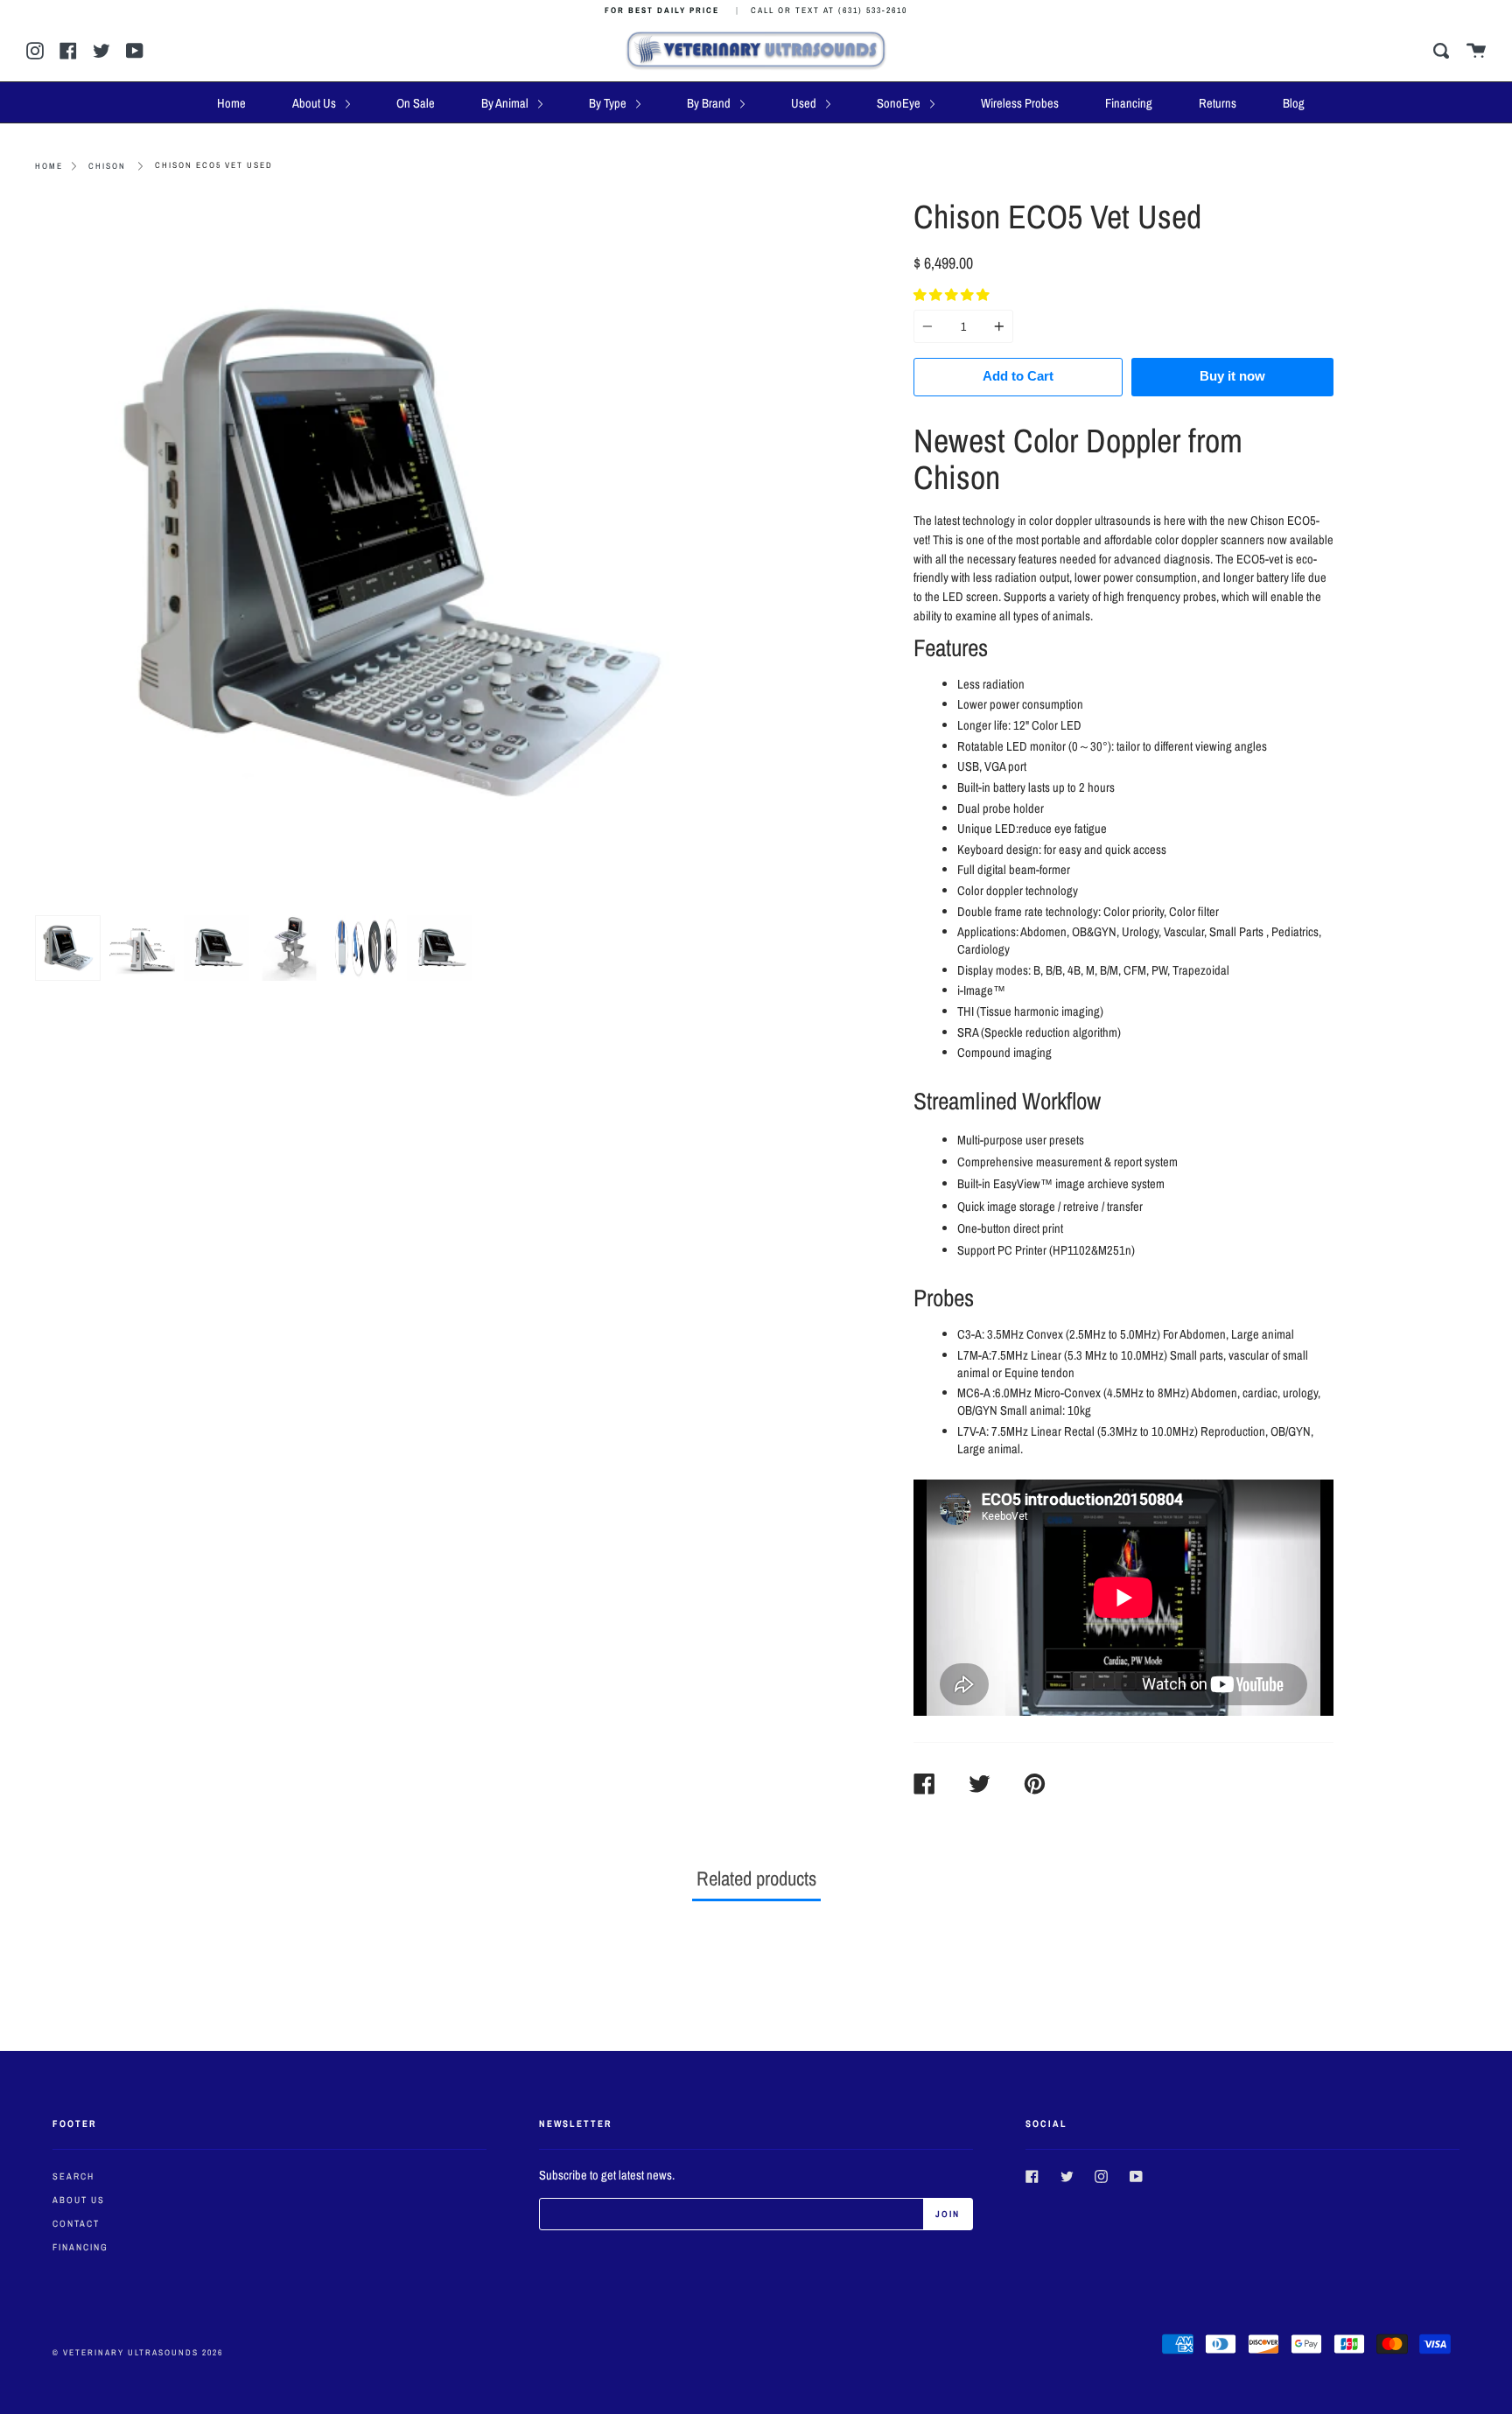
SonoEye (900, 103)
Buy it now (1232, 376)
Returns (1218, 103)
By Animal (506, 103)
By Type (609, 103)
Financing (1129, 103)
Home (231, 103)
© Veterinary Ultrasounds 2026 (138, 2352)
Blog (1294, 103)
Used (805, 103)
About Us (315, 103)
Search (73, 2176)
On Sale (416, 103)
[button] (952, 295)
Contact (76, 2223)
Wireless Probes (1020, 103)
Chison (107, 166)
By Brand (710, 103)
